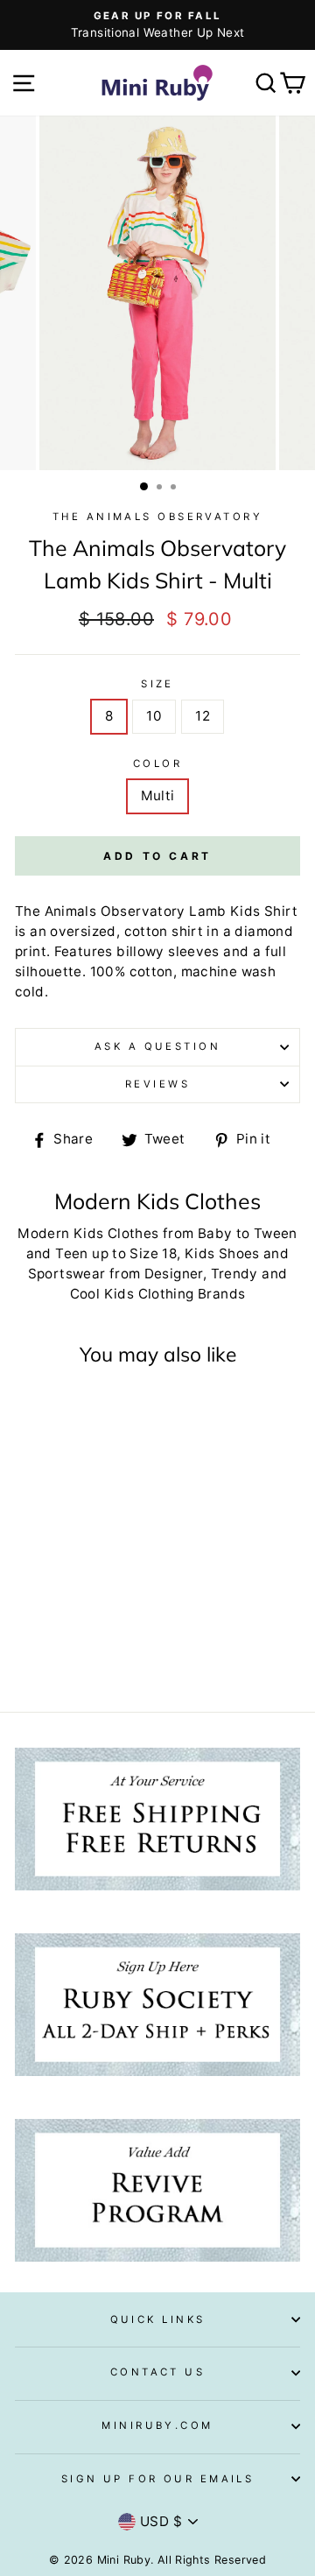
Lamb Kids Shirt (243, 911)
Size (157, 684)
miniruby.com (157, 2425)
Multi (158, 795)
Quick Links (158, 2319)
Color (157, 764)
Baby (215, 1233)
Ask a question (157, 1046)
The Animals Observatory (157, 517)
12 (203, 716)
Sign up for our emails (158, 2479)
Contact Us (157, 2372)
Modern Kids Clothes (88, 1233)
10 (154, 716)
